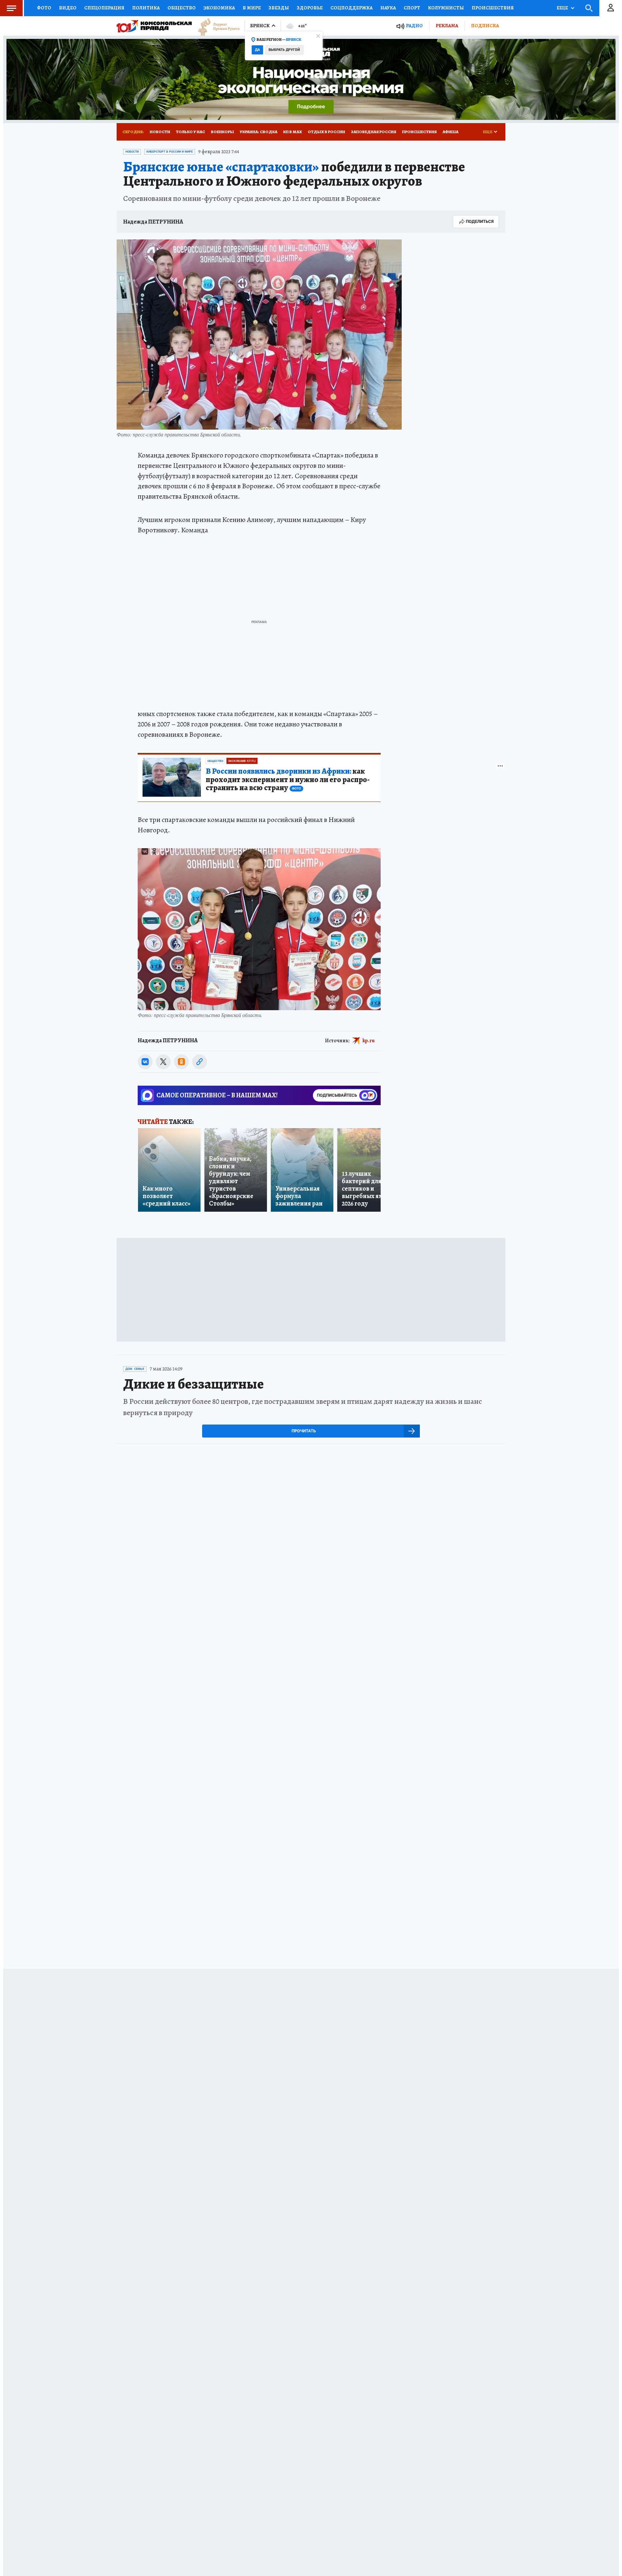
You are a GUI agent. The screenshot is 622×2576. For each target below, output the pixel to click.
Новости (160, 132)
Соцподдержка (351, 8)
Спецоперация (104, 8)
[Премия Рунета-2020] (216, 26)
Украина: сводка (259, 132)
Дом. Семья (135, 1369)
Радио (414, 26)
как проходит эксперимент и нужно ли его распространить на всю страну (288, 780)
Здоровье (310, 8)
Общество (182, 8)
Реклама (447, 26)
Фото (44, 8)
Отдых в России (326, 132)
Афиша (450, 132)
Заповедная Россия (374, 132)
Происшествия (493, 8)
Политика (146, 8)
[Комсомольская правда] (154, 26)
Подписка (485, 26)
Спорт (412, 8)
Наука (388, 8)
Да (257, 50)
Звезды (279, 8)
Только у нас (190, 132)
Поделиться (480, 221)
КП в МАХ (293, 132)
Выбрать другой (284, 50)
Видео (68, 8)
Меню (11, 8)
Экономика (219, 8)
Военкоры (222, 132)
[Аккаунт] (611, 8)
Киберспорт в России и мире (170, 152)
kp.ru (369, 1041)
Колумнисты (446, 8)
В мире (252, 8)
